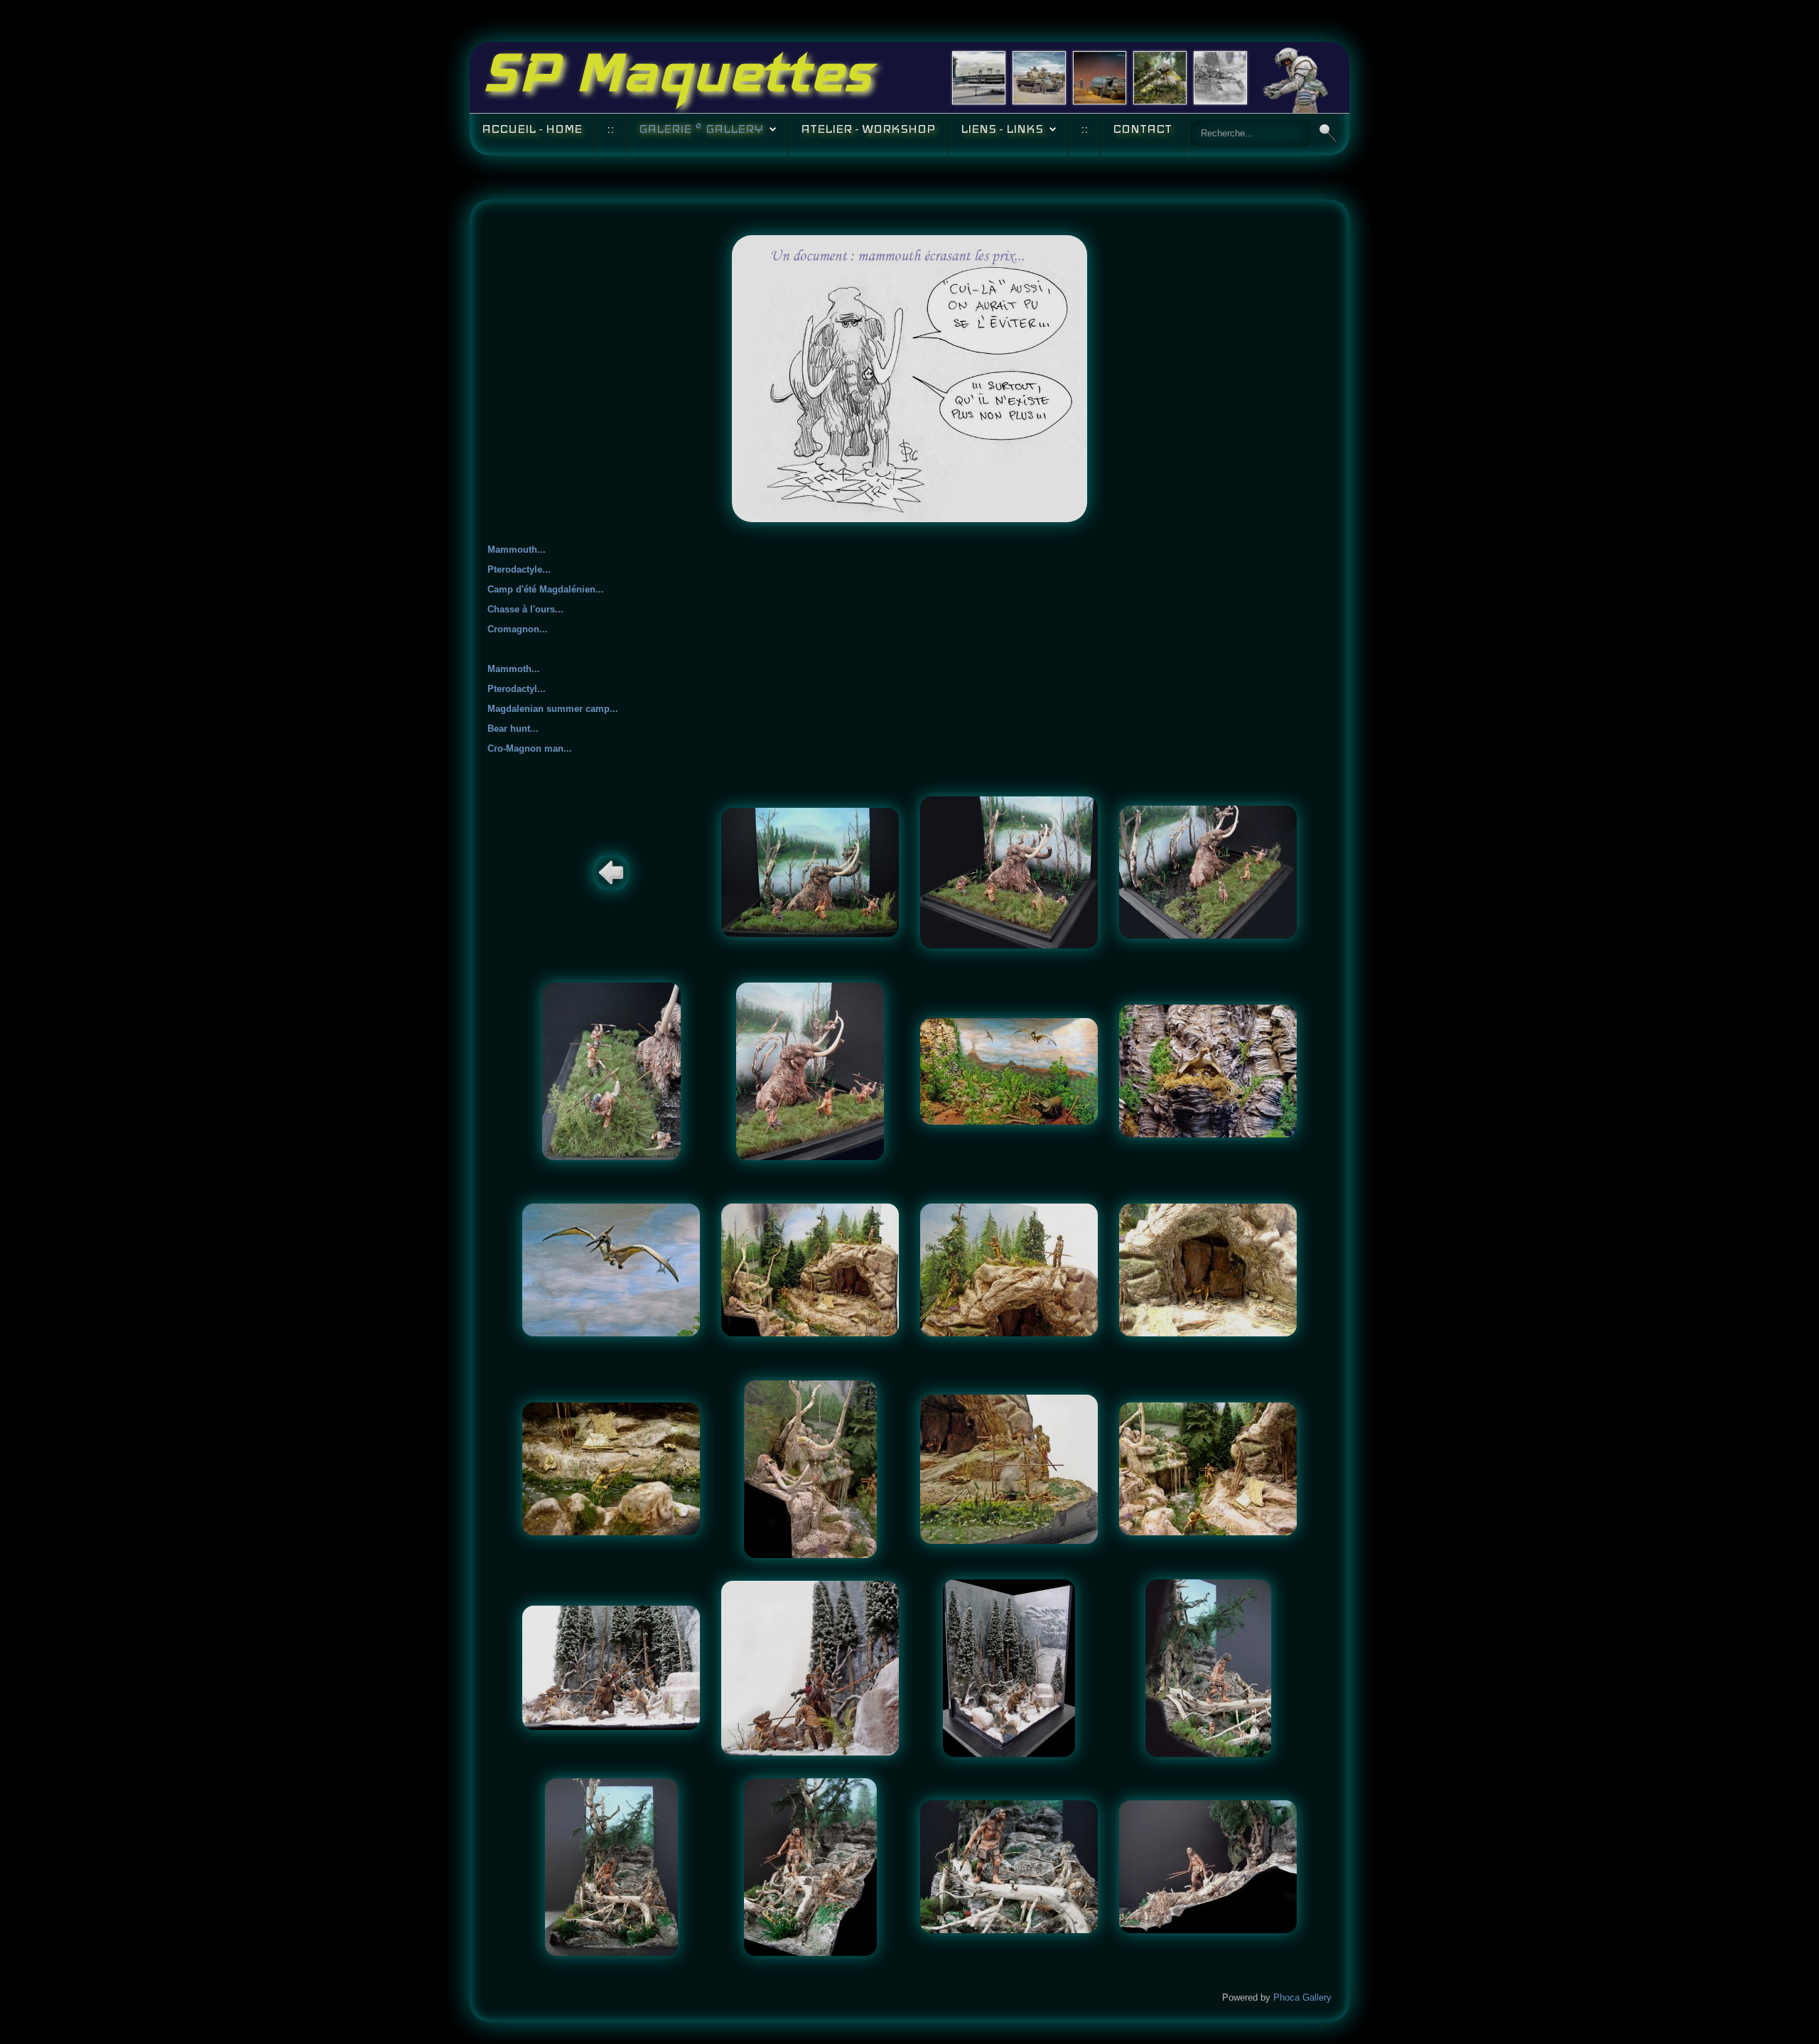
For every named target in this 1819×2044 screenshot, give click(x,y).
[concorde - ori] (979, 77)
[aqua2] (1208, 1070)
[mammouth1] (810, 871)
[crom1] (611, 1866)
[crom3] (1009, 1866)
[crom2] (810, 1866)
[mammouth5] (810, 1070)
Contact (1142, 129)
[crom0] (1208, 1667)
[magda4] (611, 1468)
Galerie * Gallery (701, 129)
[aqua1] (1009, 1070)
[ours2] (810, 1667)
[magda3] (1208, 1269)
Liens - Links (1002, 129)
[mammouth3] (1208, 871)
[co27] (1100, 77)
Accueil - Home (532, 129)
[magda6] (1009, 1468)
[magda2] (1009, 1269)
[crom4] (1208, 1866)
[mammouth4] (611, 1070)
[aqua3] (611, 1269)
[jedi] (1160, 77)
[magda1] (810, 1269)
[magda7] (1208, 1468)
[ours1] (611, 1667)
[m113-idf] (1220, 77)
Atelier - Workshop (868, 129)
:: (610, 129)
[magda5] (810, 1468)
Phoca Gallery (1302, 1997)
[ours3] (1009, 1667)
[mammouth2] (1009, 871)
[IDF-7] (1039, 77)
